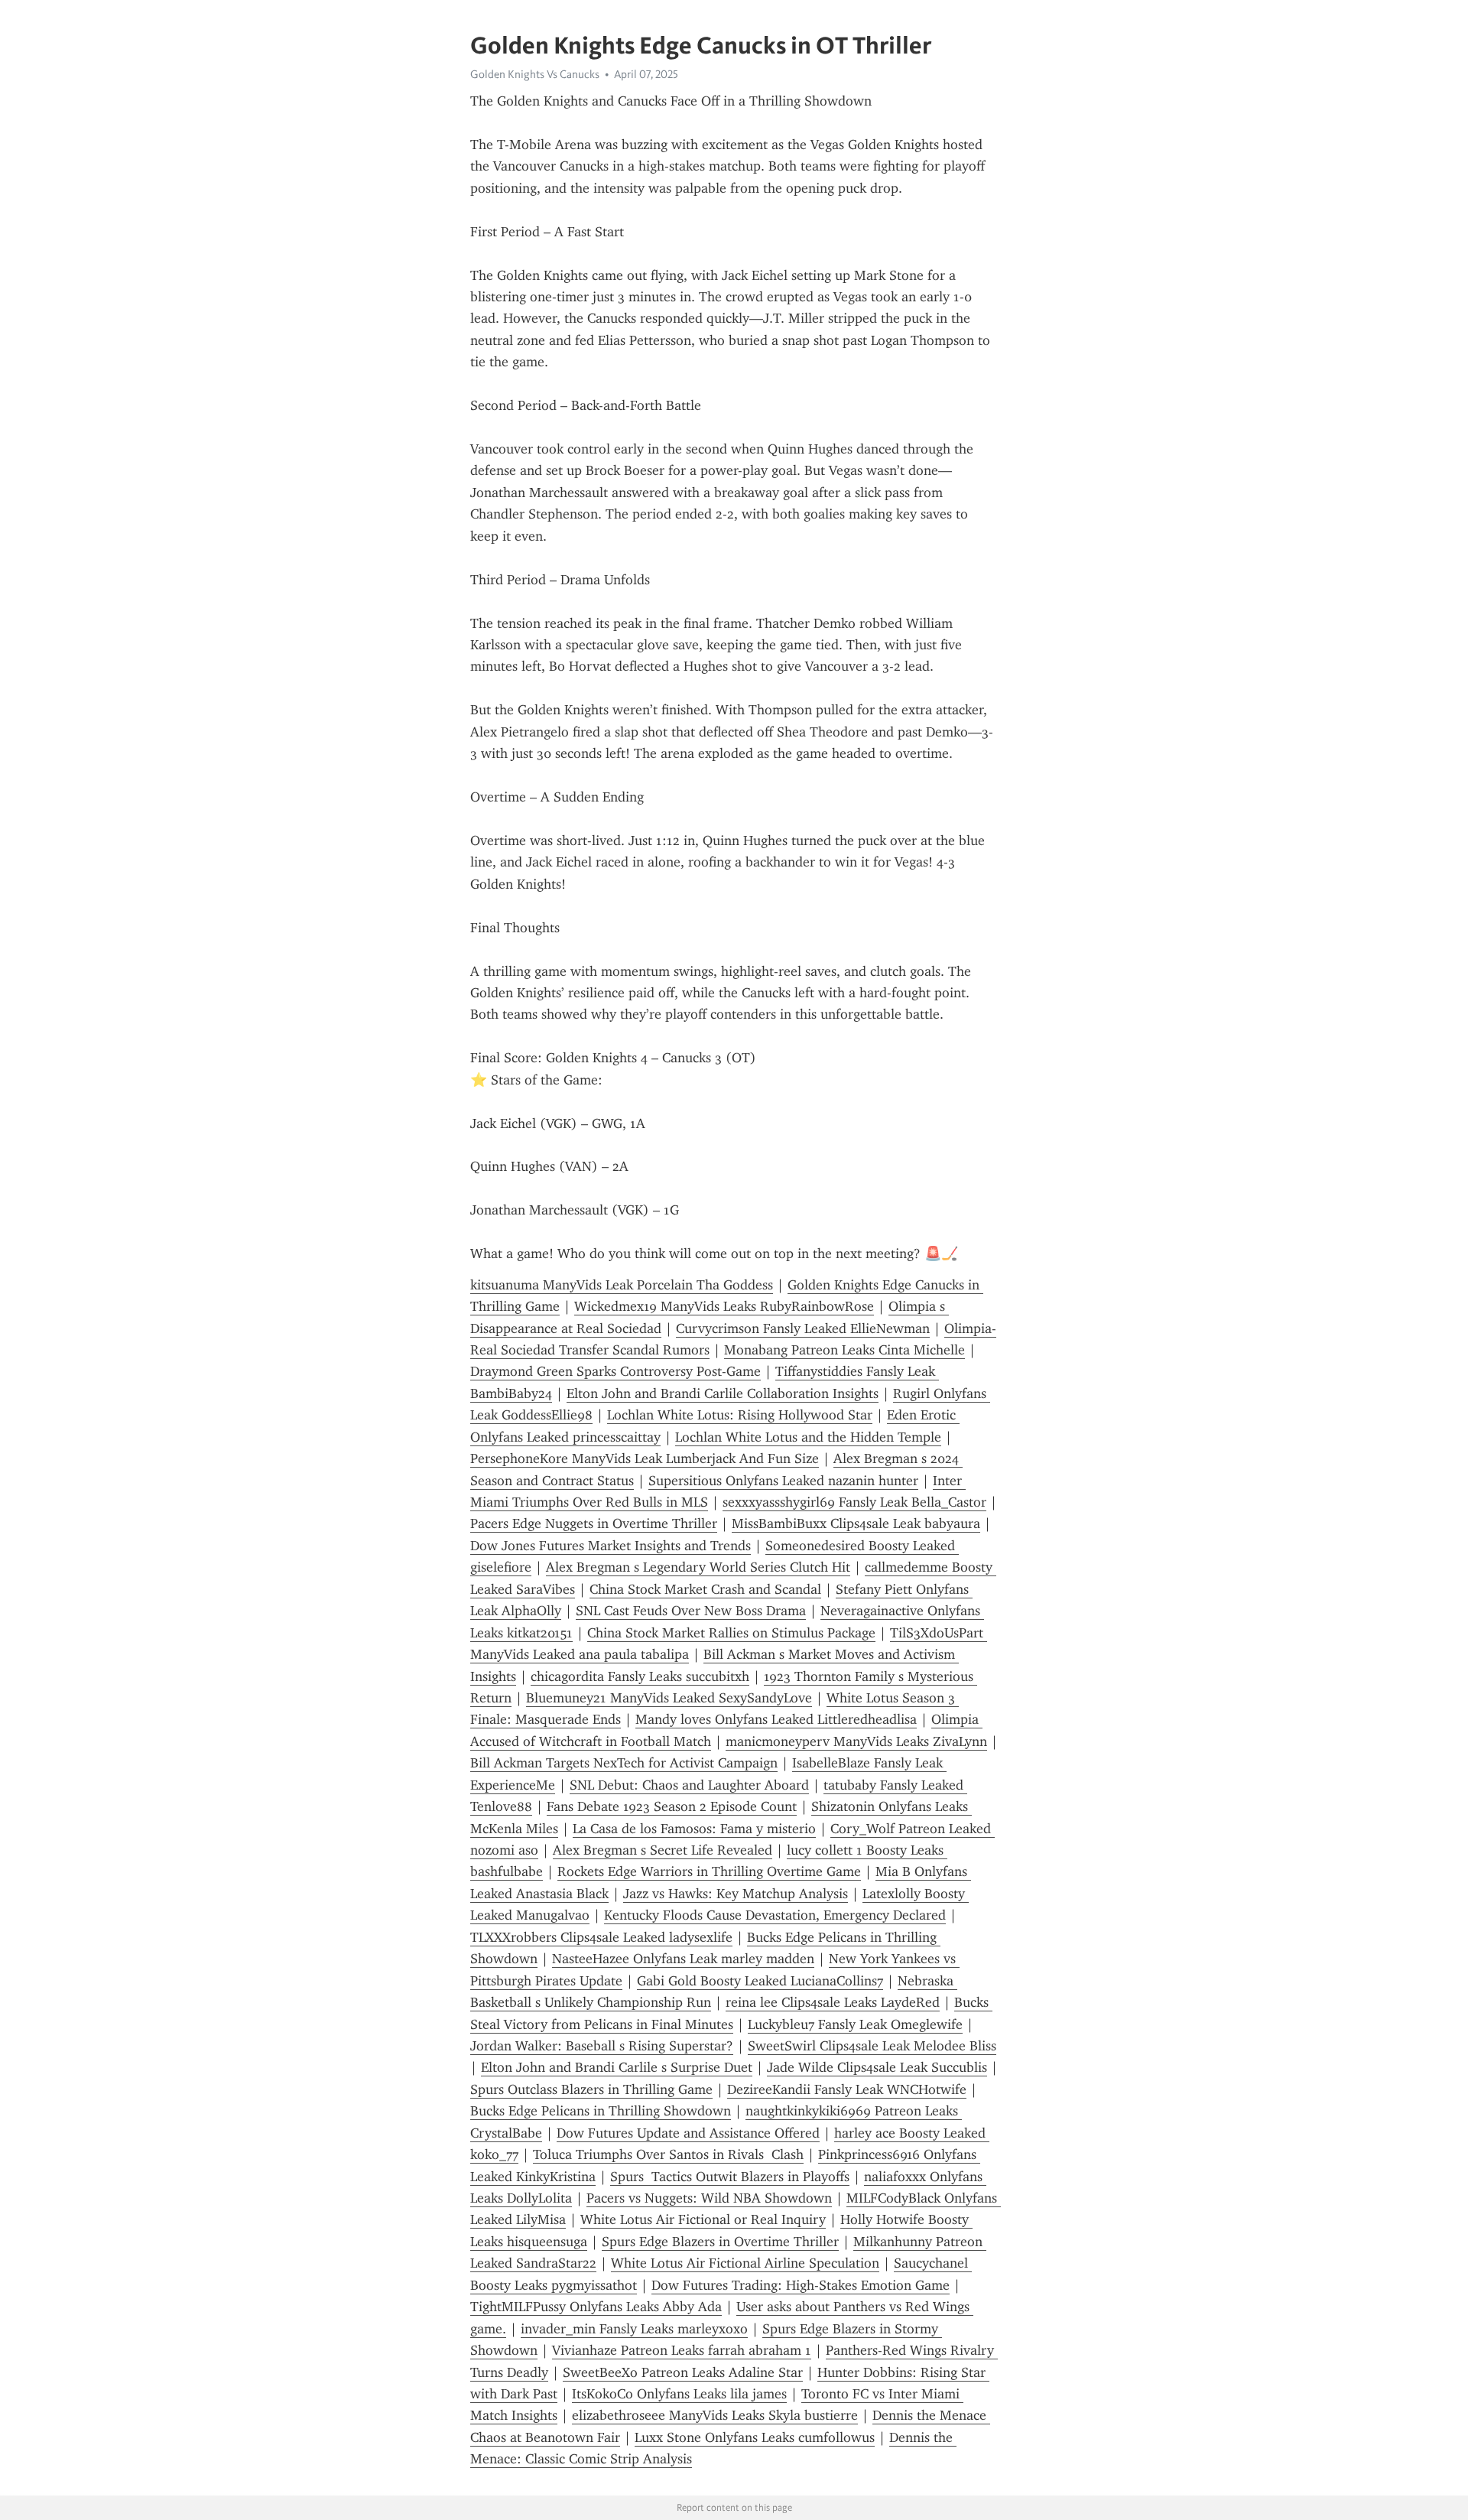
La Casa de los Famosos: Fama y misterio (694, 1829)
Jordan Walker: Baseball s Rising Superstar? (602, 2046)
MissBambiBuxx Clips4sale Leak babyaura (856, 1523)
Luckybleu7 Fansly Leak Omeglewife (855, 2024)
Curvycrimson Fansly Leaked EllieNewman (803, 1328)
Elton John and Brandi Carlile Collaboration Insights (723, 1393)
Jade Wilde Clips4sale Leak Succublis (877, 2067)
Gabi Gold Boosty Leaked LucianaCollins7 (760, 1981)
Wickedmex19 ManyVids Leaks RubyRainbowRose (724, 1306)
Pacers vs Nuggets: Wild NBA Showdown (709, 2198)
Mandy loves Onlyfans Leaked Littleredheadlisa (776, 1719)
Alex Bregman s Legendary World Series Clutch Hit (698, 1567)
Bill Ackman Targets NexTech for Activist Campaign (624, 1763)
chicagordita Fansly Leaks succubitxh (640, 1676)
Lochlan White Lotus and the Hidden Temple (808, 1437)
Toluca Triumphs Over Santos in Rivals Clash (668, 2154)
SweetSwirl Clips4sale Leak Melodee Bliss (872, 2046)
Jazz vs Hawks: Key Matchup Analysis (736, 1894)
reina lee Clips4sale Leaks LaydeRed (833, 2002)
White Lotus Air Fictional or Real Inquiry (703, 2219)
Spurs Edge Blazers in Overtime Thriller (720, 2242)
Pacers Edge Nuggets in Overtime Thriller (594, 1523)
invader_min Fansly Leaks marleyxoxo (634, 2329)
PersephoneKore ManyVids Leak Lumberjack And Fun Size (645, 1458)
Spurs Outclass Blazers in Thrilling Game (591, 2089)
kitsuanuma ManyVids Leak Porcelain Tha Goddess (622, 1285)
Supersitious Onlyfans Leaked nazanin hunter (783, 1481)
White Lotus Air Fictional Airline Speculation (745, 2263)
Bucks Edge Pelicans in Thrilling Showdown (601, 2111)
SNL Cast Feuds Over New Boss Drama (691, 1611)
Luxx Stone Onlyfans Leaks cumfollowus (755, 2437)
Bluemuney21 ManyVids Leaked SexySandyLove (669, 1698)
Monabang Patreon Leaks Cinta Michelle (844, 1350)
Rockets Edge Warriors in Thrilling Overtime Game (709, 1871)
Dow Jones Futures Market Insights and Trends (611, 1546)
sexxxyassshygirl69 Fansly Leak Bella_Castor (854, 1502)
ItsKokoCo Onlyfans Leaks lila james (679, 2394)
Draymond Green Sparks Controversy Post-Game (615, 1371)
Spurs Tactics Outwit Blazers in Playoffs (730, 2177)
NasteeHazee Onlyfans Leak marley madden (683, 1959)
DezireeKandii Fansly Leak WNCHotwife (847, 2089)
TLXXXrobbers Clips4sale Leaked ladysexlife (601, 1937)
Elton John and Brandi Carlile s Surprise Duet (617, 2067)
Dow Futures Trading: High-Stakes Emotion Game (801, 2285)
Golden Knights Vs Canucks (535, 74)
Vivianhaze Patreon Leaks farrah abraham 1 (682, 2350)
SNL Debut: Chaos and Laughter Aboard (689, 1785)
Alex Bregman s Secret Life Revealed (663, 1850)
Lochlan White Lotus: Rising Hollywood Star (740, 1415)
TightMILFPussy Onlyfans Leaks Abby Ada (596, 2307)
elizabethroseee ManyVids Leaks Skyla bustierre (715, 2415)
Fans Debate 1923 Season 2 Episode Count (672, 1806)
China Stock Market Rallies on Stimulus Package (731, 1633)
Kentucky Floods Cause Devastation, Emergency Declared (775, 1915)
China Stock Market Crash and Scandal (705, 1589)
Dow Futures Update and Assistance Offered (688, 2133)
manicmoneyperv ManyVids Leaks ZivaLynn (856, 1741)
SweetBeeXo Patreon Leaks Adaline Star (683, 2372)
